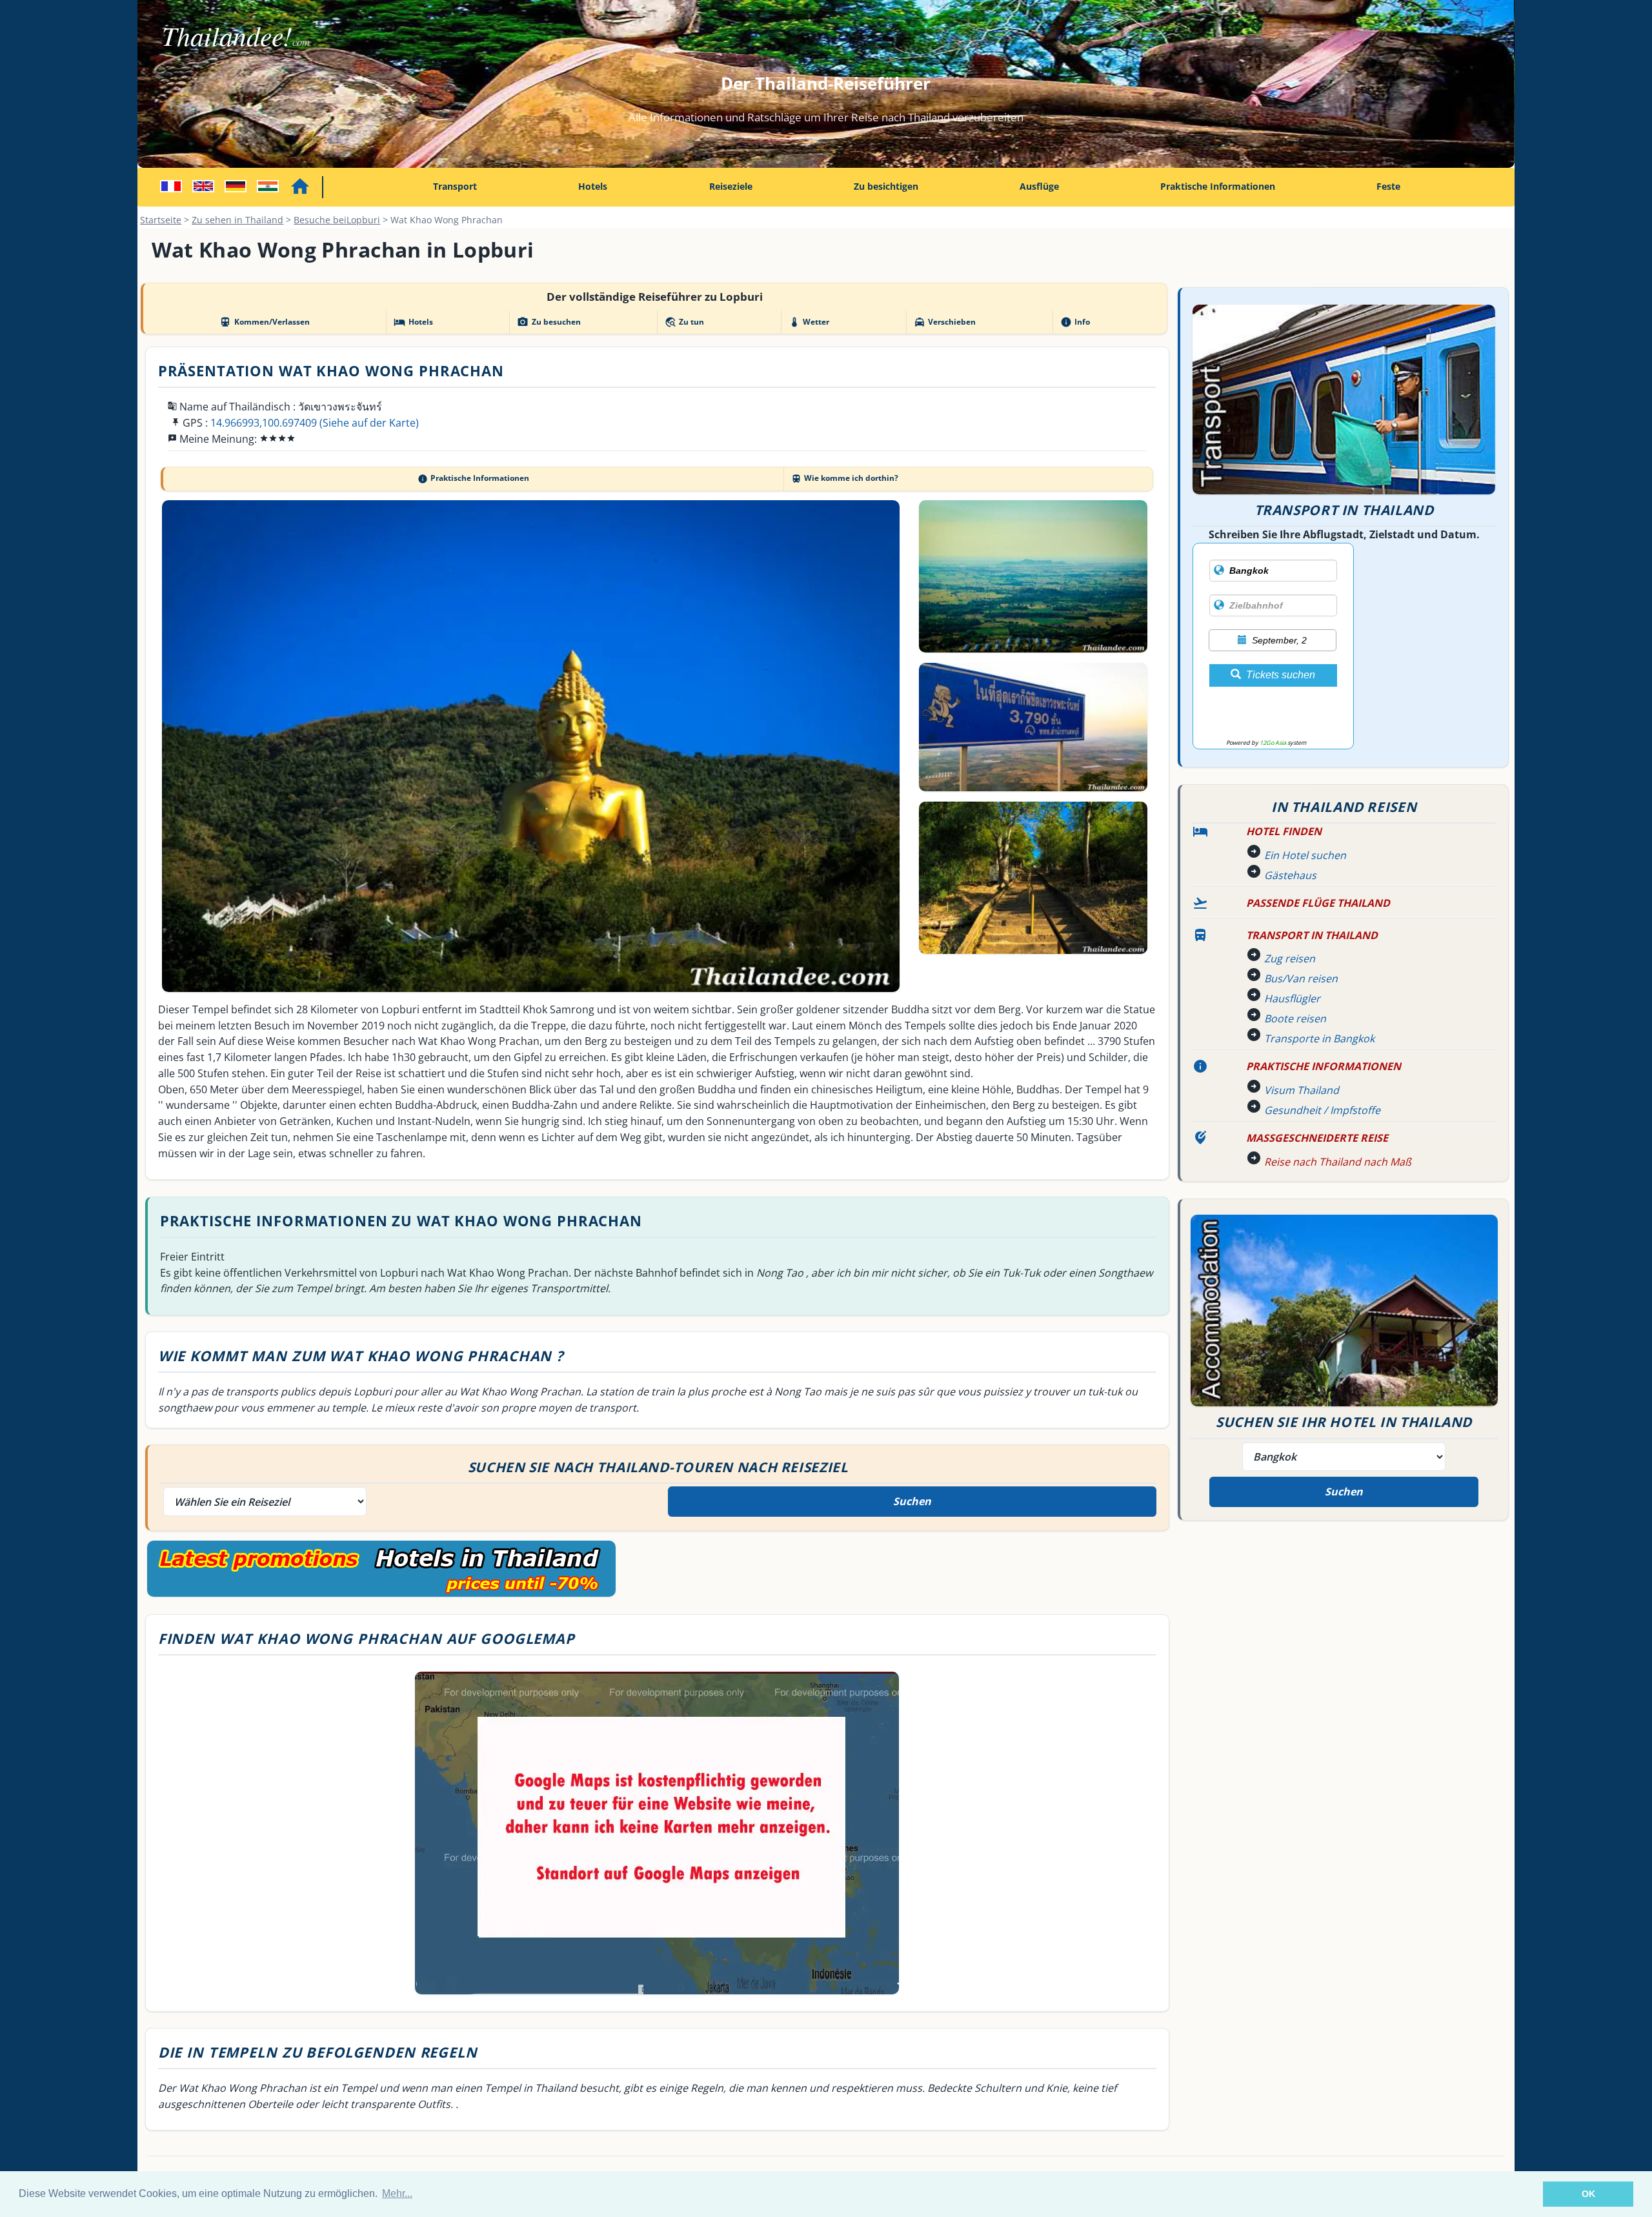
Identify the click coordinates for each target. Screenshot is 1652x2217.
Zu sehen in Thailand (237, 220)
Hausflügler (1292, 998)
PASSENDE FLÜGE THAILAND (1318, 903)
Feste (1388, 186)
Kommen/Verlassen (264, 322)
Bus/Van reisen (1301, 978)
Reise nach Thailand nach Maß (1338, 1162)
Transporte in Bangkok (1319, 1038)
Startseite (161, 220)
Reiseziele (731, 186)
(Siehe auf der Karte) (369, 423)
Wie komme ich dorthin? (845, 478)
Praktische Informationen (1218, 186)
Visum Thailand (1302, 1090)
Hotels (593, 186)
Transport (455, 186)
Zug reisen (1290, 958)
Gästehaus (1290, 875)
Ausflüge (1039, 186)
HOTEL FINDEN (1284, 831)
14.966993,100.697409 (264, 423)
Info (1075, 322)
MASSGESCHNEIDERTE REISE (1317, 1138)
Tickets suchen (1281, 675)
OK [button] (1588, 2194)
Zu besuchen (549, 322)
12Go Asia (1273, 743)
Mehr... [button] (397, 2193)
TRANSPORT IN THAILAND (1312, 935)
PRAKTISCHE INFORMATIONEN (1324, 1066)
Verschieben (945, 322)
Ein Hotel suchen (1305, 855)
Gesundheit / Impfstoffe (1322, 1110)
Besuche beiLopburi (337, 220)
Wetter (809, 322)
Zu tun (684, 322)
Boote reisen (1295, 1018)
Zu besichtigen (886, 186)
